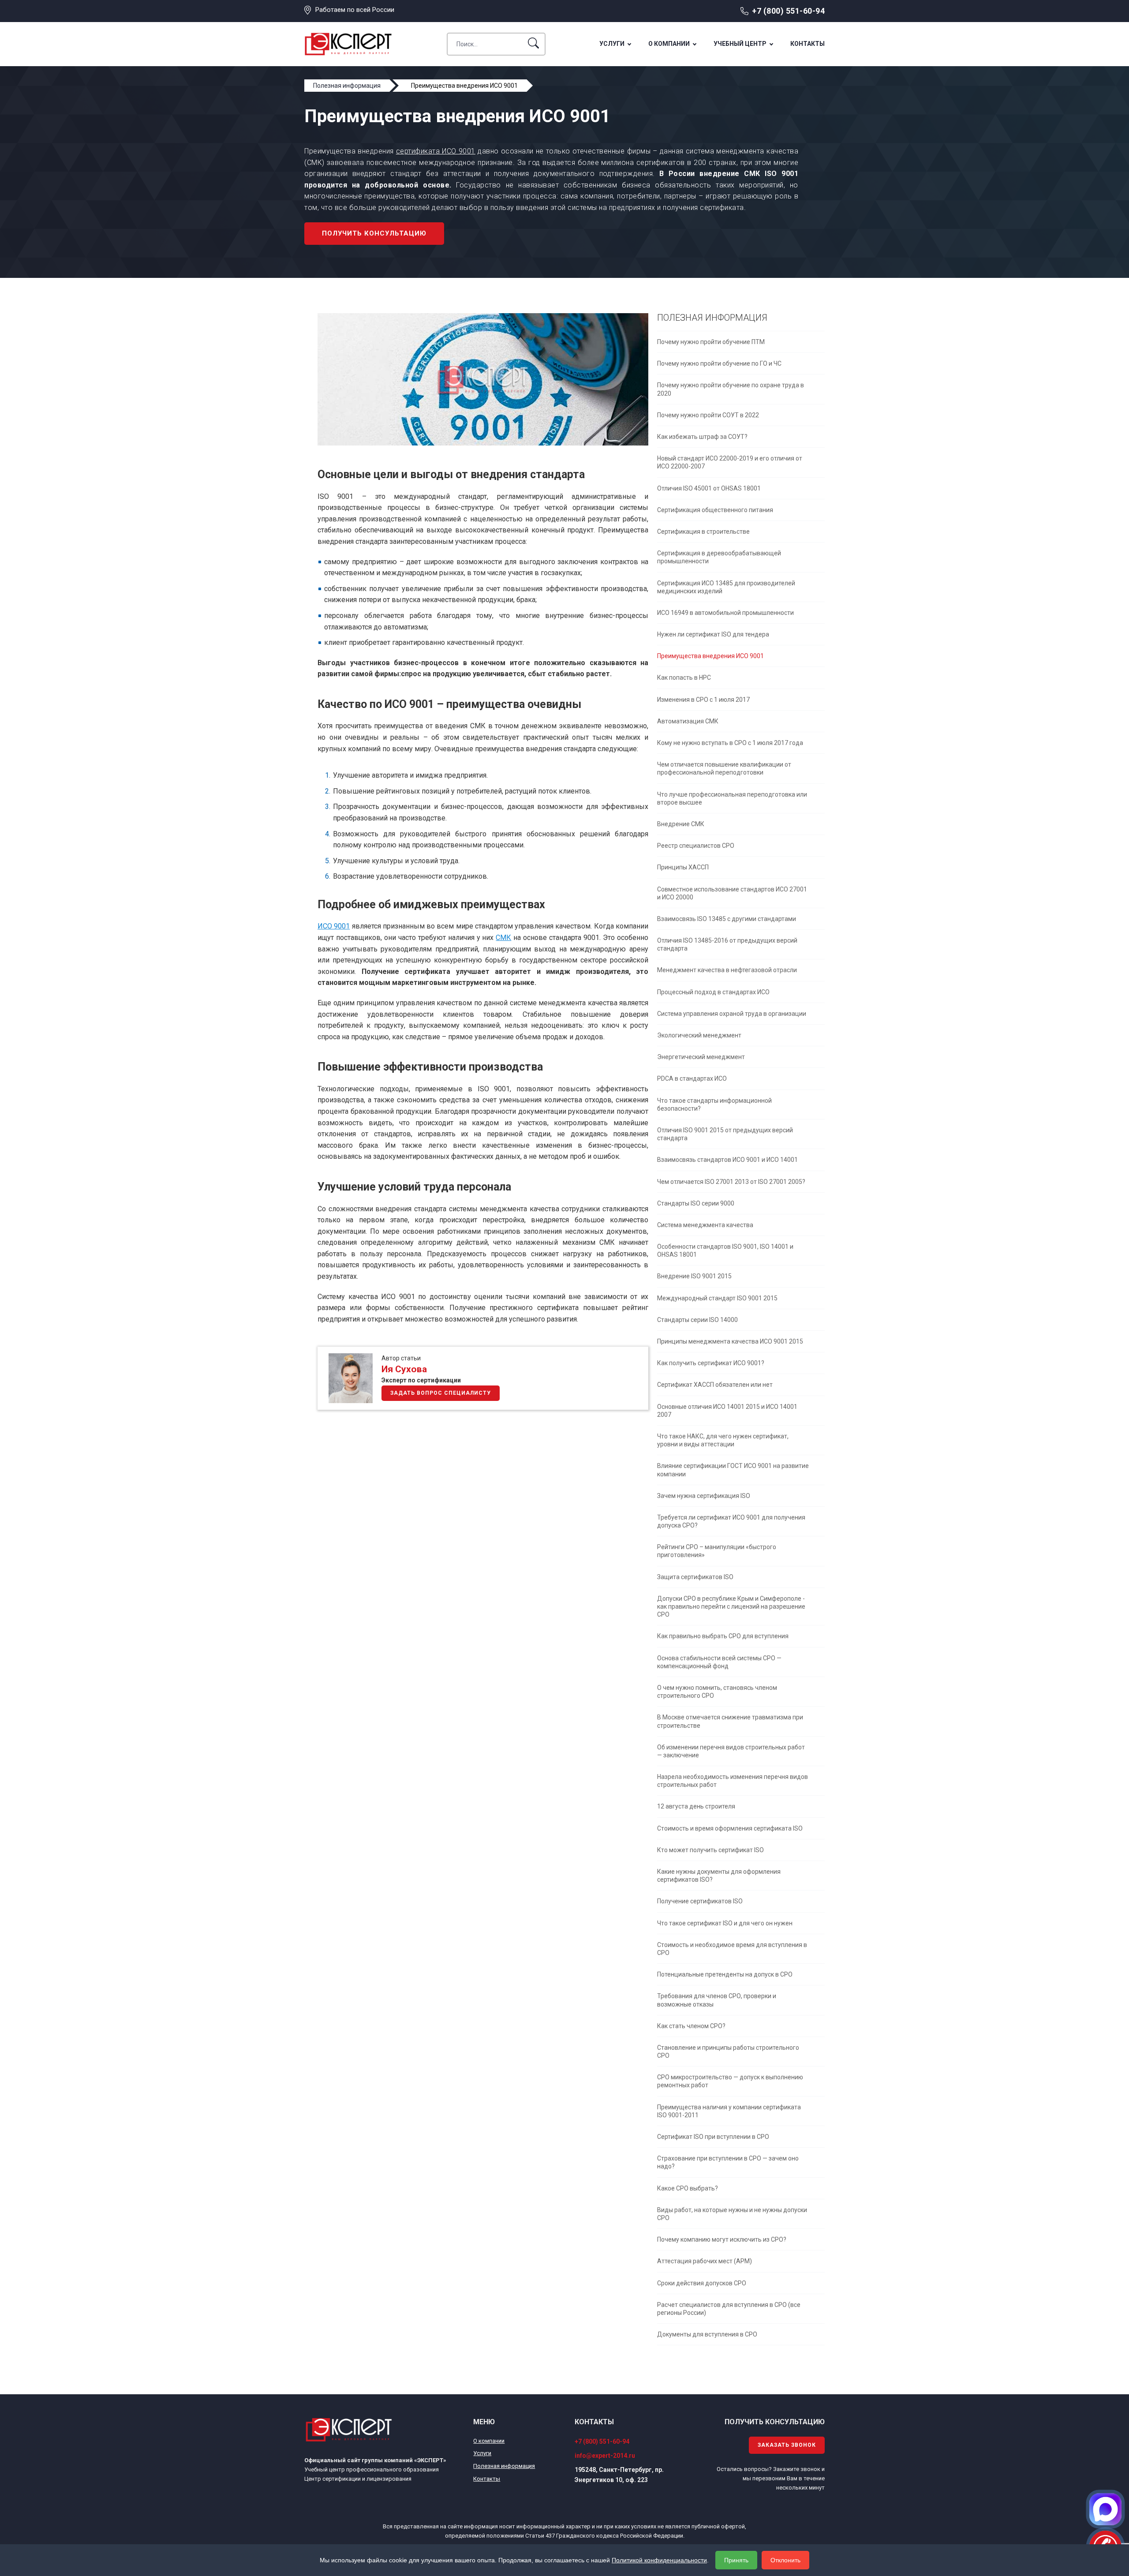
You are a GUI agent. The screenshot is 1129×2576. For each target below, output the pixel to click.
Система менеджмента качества (705, 1225)
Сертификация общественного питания (715, 510)
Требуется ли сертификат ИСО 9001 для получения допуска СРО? (731, 1521)
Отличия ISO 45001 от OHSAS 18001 (709, 488)
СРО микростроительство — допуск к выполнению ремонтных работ (730, 2081)
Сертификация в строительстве (703, 532)
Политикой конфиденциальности (659, 2560)
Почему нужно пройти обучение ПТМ (711, 342)
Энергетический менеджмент (701, 1057)
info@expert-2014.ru (605, 2456)
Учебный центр (740, 44)
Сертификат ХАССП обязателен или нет (715, 1385)
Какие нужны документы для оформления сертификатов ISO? (719, 1876)
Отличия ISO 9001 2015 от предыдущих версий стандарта (725, 1134)
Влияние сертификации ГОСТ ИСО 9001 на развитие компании (733, 1470)
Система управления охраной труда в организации (732, 1014)
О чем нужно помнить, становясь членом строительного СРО (717, 1692)
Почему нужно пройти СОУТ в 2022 (708, 415)
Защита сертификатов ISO (695, 1577)
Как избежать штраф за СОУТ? (702, 437)
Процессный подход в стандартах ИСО (713, 992)
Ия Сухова (404, 1369)
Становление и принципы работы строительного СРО (728, 2052)
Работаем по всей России (355, 10)
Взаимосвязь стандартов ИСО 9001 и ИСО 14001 (727, 1160)
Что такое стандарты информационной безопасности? (714, 1105)
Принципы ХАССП (683, 867)
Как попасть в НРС (684, 678)
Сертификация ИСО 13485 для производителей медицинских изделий (726, 587)
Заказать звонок (787, 2445)
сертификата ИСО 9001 (436, 151)
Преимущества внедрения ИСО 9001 (710, 656)
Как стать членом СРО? (691, 2026)
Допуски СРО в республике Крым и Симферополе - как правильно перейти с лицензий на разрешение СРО (731, 1606)
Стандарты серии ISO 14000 (697, 1320)
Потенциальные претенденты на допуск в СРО (725, 1974)
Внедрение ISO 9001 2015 (694, 1276)
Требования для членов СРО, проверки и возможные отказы (717, 2000)
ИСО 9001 (334, 926)
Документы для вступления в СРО (707, 2334)
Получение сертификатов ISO (700, 1901)
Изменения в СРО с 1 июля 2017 (703, 700)
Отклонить (785, 2560)
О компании (669, 44)
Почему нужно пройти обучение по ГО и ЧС (719, 363)
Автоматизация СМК (688, 721)
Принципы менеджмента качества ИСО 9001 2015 (730, 1341)
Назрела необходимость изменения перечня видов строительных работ (733, 1781)
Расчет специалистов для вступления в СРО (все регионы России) (729, 2309)
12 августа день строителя (696, 1806)
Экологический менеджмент (699, 1035)
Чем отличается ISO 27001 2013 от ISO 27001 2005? (731, 1182)
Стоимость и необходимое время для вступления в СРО (732, 1949)
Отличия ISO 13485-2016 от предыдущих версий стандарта (727, 944)
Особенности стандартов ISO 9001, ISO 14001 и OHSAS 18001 (725, 1251)
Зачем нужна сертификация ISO (704, 1496)
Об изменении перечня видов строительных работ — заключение (731, 1751)
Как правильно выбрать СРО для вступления (723, 1636)
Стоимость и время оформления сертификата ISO (730, 1828)
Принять (736, 2560)
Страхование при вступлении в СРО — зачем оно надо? (728, 2162)
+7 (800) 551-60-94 (788, 11)
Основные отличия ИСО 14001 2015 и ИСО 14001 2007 (727, 1411)
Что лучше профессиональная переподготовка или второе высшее (732, 798)
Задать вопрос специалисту (441, 1393)
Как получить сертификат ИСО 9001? (711, 1363)
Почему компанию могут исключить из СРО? (722, 2239)
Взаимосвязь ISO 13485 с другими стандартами (727, 919)
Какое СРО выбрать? (688, 2188)
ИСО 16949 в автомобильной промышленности (725, 613)
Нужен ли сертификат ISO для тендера (713, 634)
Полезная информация (504, 2466)
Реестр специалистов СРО (696, 846)
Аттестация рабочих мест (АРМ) (705, 2261)
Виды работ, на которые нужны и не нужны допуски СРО (732, 2214)
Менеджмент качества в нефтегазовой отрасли (727, 970)
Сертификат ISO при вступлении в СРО (713, 2137)
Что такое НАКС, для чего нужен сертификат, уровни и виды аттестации (723, 1440)
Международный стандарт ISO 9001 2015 (717, 1298)
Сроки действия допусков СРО (702, 2283)
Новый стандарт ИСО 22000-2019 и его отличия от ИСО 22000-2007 (730, 462)
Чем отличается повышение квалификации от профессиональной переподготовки (724, 768)
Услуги (612, 44)
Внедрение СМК (681, 824)
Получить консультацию (374, 233)
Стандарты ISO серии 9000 (696, 1203)
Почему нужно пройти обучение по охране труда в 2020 (731, 389)
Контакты (807, 44)
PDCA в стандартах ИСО (692, 1078)
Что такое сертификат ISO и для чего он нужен (725, 1923)
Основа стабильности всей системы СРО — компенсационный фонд (719, 1662)
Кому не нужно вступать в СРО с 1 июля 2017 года (730, 743)
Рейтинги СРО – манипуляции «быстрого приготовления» (717, 1551)
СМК (503, 938)
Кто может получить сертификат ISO (710, 1850)
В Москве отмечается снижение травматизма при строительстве (730, 1721)
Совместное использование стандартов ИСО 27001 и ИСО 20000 (732, 893)
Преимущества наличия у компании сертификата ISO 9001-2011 (729, 2111)
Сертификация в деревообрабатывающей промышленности (719, 557)
